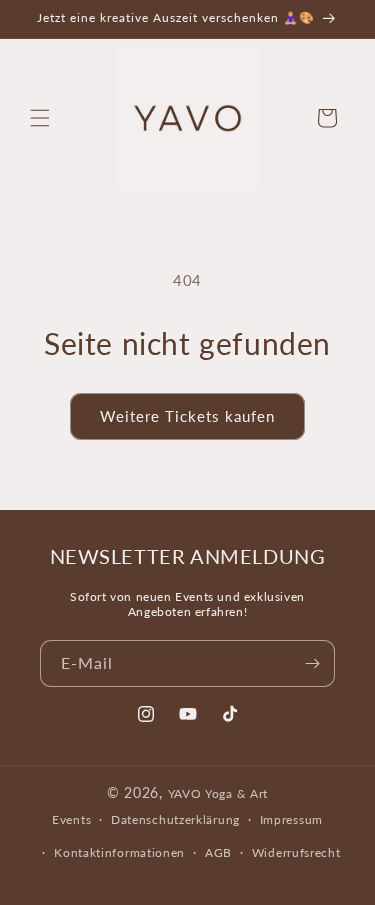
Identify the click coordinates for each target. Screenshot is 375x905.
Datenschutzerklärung (175, 819)
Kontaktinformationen (119, 852)
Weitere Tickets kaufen (187, 416)
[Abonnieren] (312, 663)
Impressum (291, 819)
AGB (218, 852)
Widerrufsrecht (296, 852)
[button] (40, 118)
